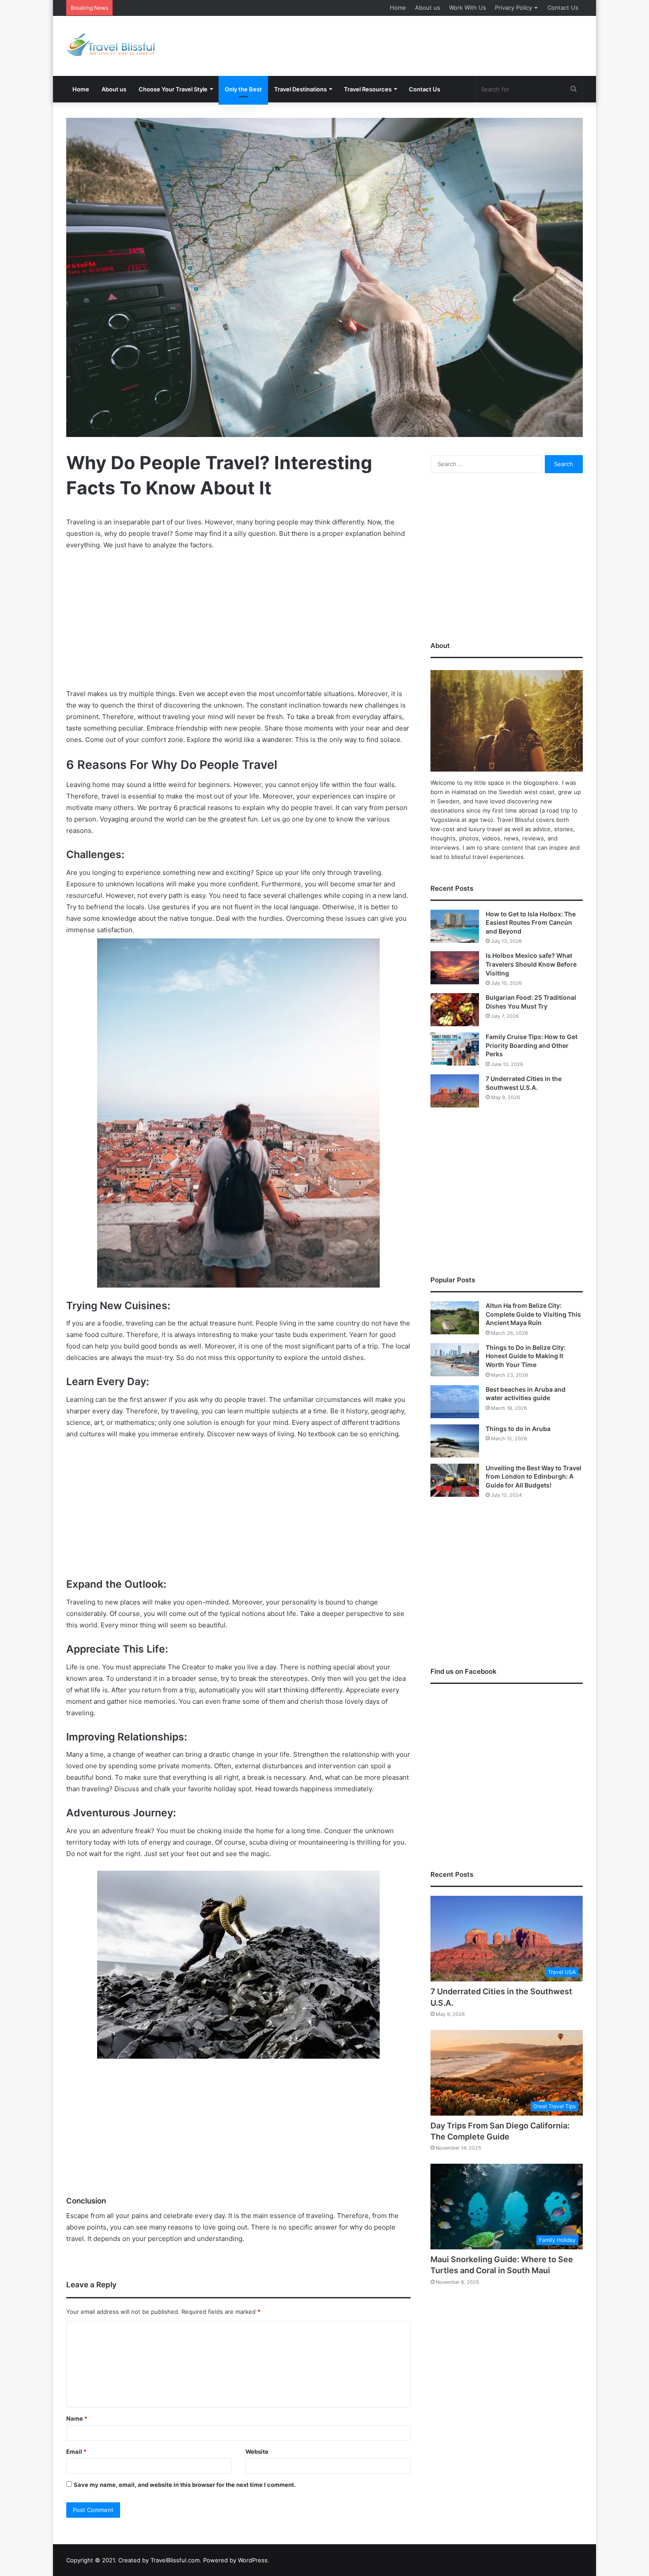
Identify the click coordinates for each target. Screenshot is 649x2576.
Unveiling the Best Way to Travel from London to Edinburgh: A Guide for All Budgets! (534, 1476)
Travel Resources (368, 89)
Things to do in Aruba (518, 1429)
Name (77, 2418)
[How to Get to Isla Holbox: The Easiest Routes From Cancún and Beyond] (455, 926)
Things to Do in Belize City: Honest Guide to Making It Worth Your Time (526, 1356)
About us (428, 8)
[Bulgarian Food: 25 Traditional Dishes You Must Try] (455, 1010)
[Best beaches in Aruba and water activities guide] (455, 1402)
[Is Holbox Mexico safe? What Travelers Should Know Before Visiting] (455, 968)
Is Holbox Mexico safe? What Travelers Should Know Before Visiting (531, 964)
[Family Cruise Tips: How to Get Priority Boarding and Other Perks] (455, 1049)
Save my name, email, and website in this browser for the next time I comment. (185, 2485)
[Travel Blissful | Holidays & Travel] (110, 45)
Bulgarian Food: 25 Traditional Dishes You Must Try (187, 8)
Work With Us (468, 8)
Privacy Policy (513, 8)
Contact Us (563, 8)
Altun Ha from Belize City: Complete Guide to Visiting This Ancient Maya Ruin (533, 1314)
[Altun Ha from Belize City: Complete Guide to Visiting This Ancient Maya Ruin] (455, 1318)
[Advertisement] (413, 45)
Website (257, 2452)
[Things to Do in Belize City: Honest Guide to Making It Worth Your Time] (455, 1360)
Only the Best (243, 89)
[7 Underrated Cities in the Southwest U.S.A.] (455, 1091)
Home (398, 8)
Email (76, 2452)
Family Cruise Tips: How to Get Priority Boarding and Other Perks (532, 1045)
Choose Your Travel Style (173, 89)
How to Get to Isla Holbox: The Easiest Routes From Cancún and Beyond (531, 923)
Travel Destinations (300, 89)
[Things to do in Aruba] (455, 1441)
